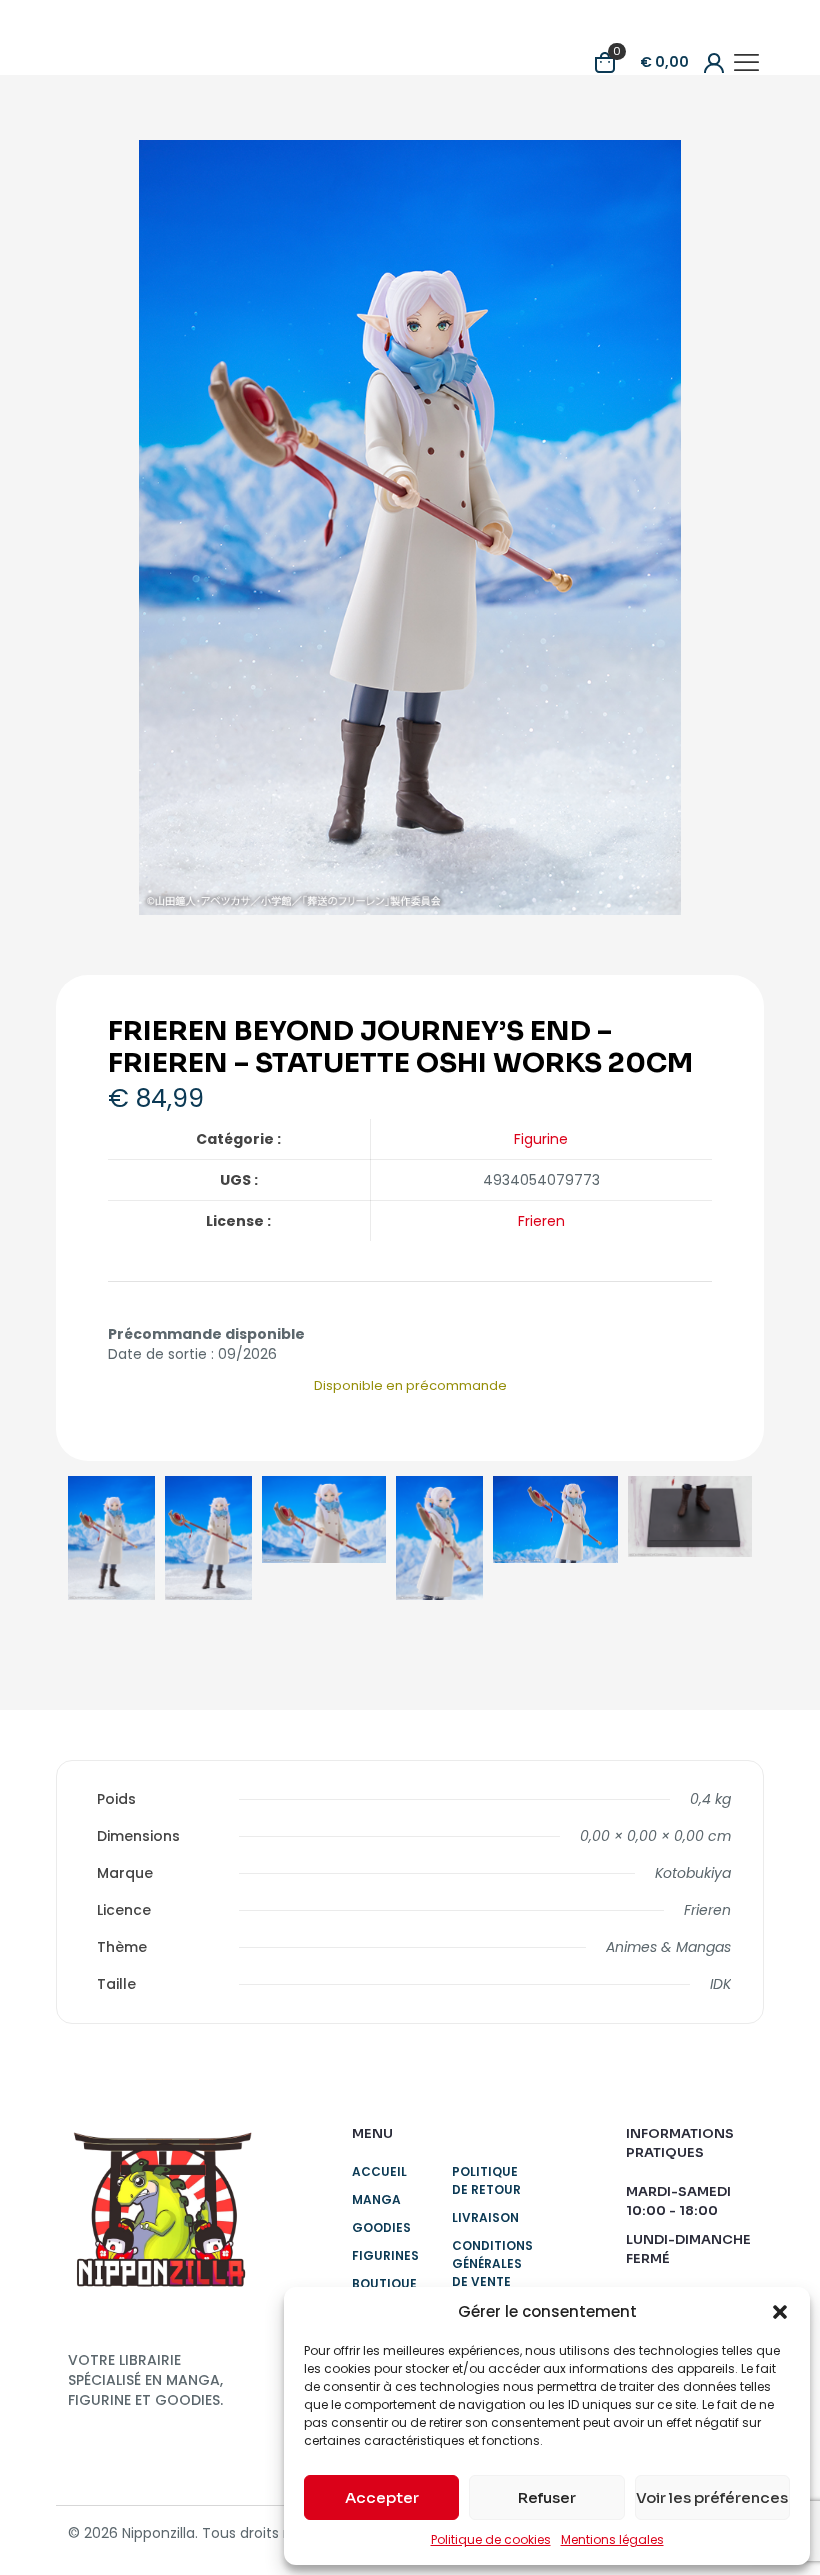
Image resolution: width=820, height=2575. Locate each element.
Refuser (547, 2497)
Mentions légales (612, 2539)
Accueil (379, 2171)
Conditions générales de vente (489, 2263)
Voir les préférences (712, 2497)
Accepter (382, 2497)
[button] (780, 2312)
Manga (376, 2199)
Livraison (485, 2217)
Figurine (541, 1139)
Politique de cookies (491, 2539)
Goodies (381, 2227)
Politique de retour (486, 2180)
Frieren (541, 1221)
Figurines (385, 2255)
